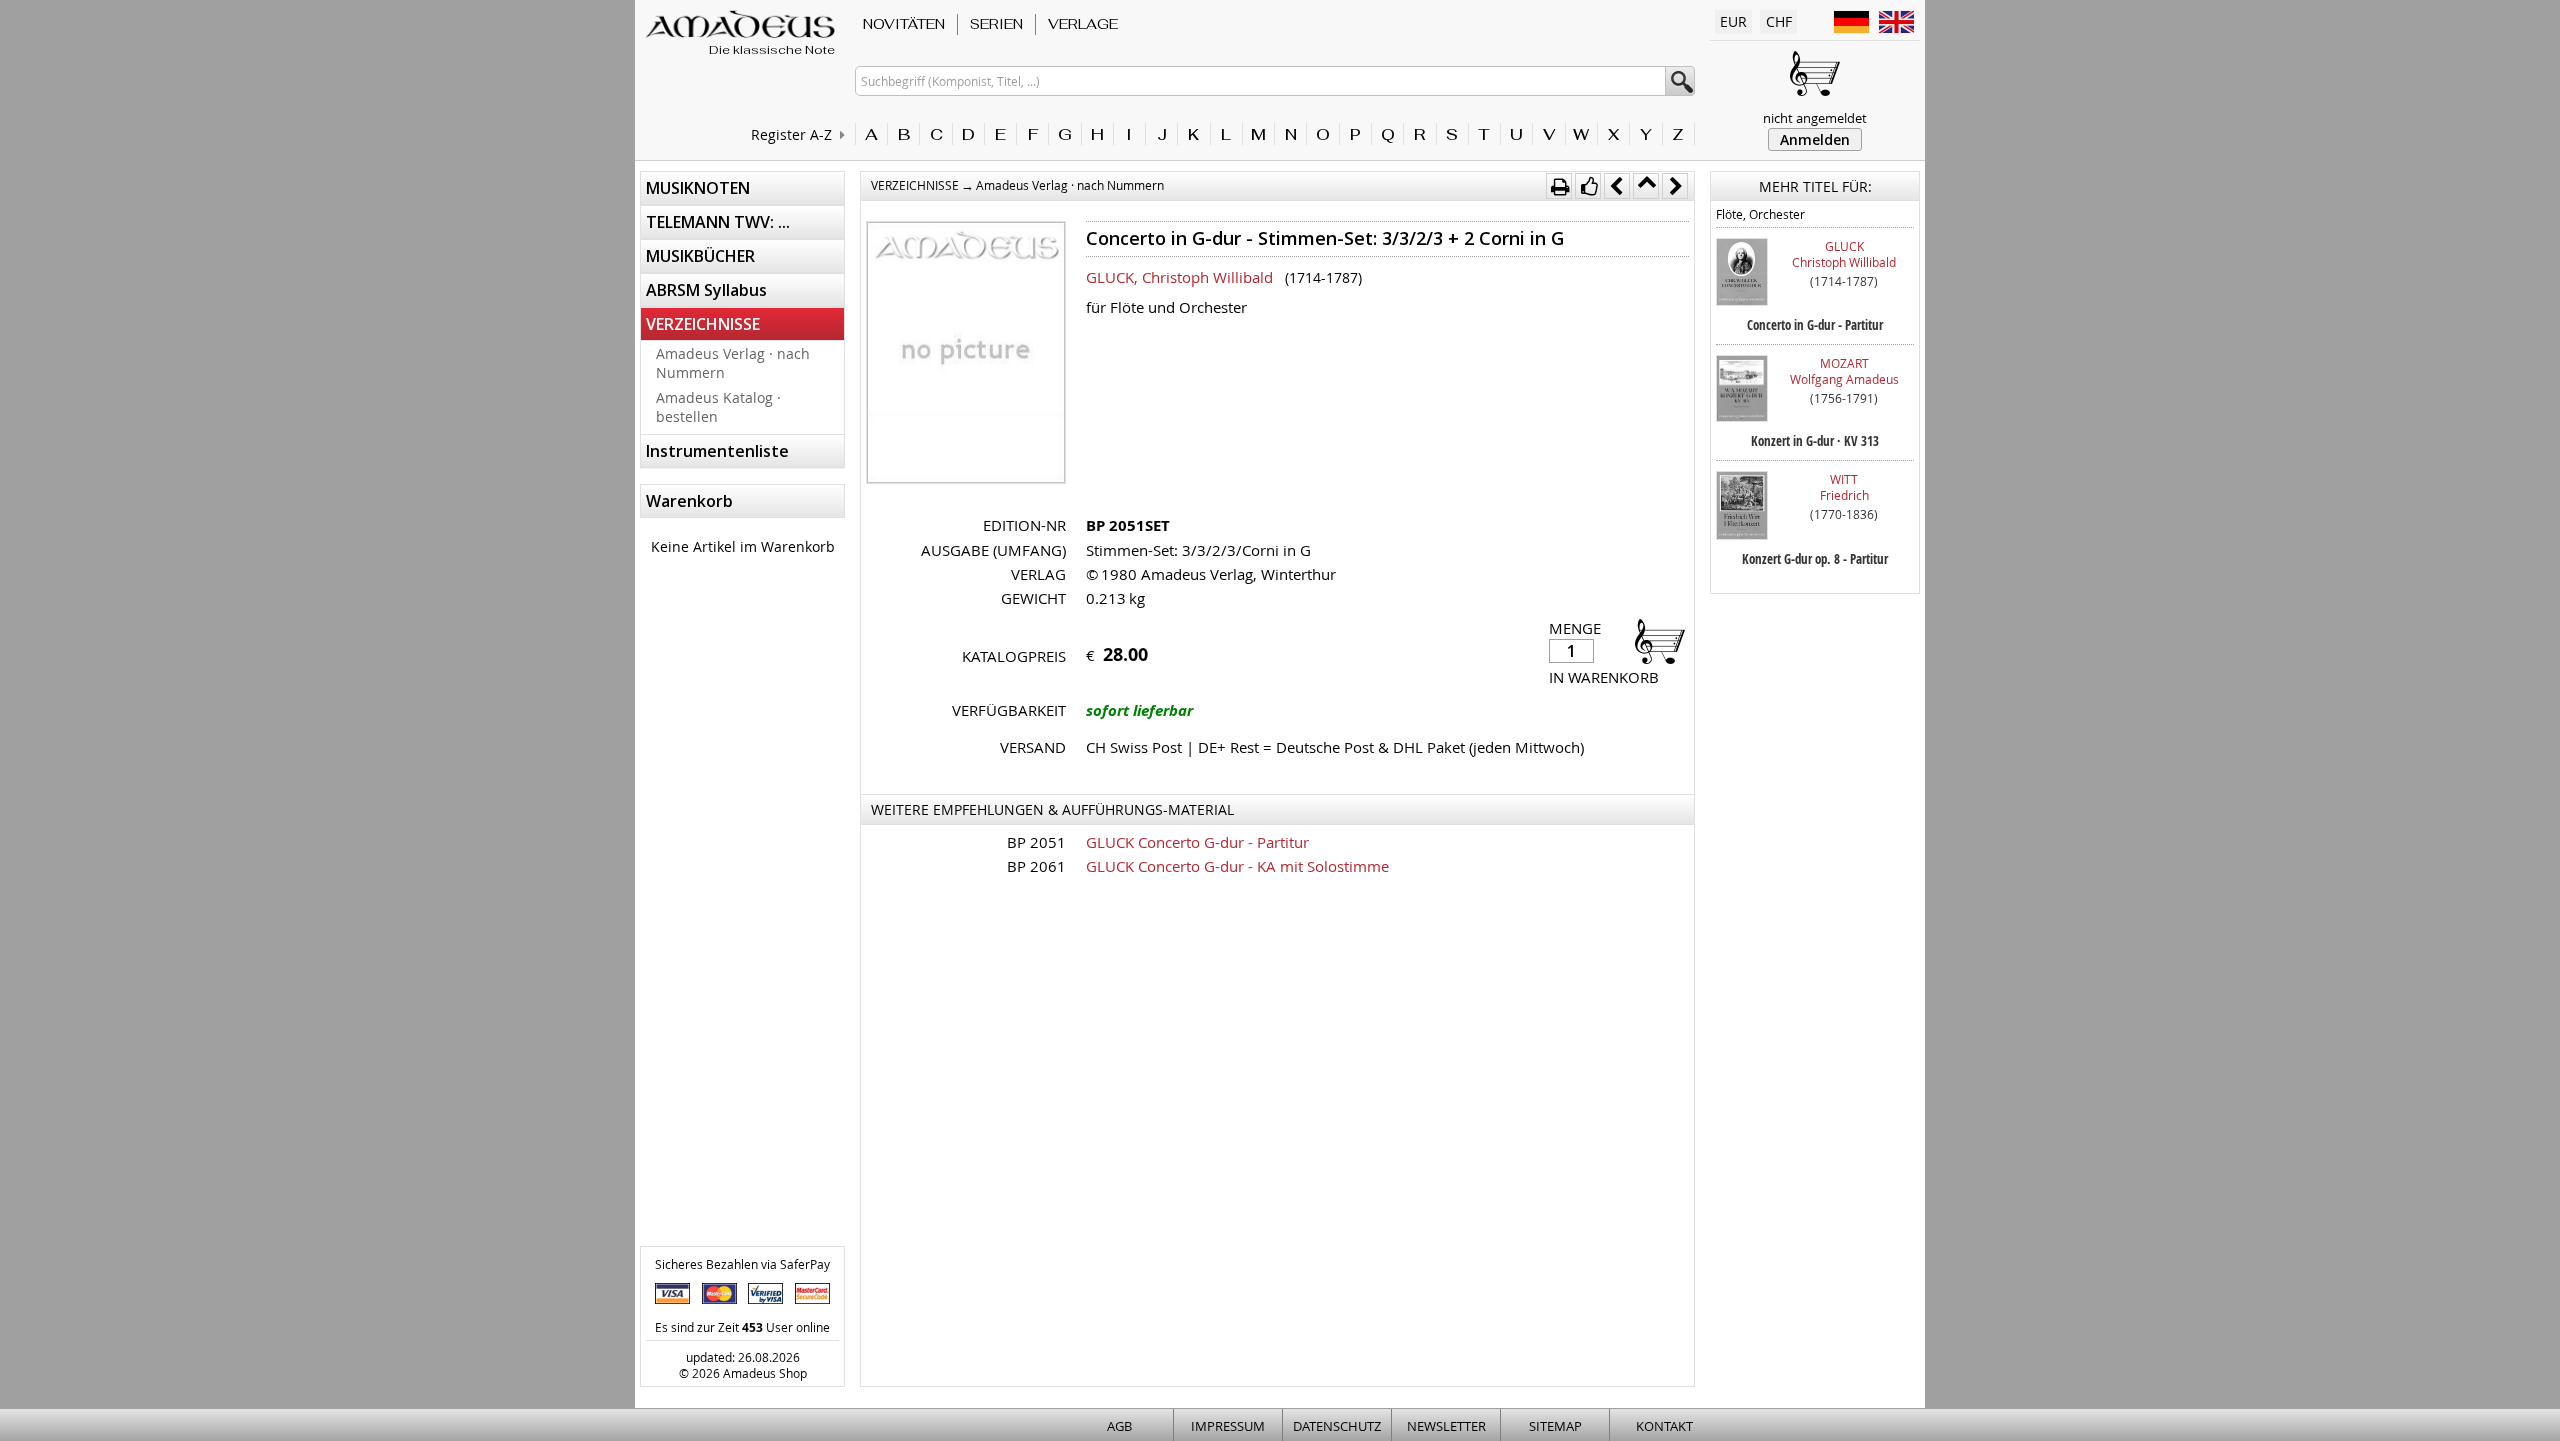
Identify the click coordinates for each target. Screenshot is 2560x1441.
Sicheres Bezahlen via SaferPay (742, 1264)
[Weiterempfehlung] (1588, 186)
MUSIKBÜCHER (700, 256)
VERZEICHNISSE (703, 324)
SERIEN (996, 24)
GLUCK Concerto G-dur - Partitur (1197, 842)
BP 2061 (1036, 866)
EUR (1733, 21)
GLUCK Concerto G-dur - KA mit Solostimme (1237, 866)
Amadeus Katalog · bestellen (718, 407)
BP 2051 (1036, 842)
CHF (1779, 21)
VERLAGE (1083, 24)
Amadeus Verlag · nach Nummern (733, 363)
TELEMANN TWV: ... (718, 222)
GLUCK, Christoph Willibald (1179, 277)
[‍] (1654, 640)
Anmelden (1815, 139)
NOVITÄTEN (904, 24)
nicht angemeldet (1815, 118)
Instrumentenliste (717, 451)
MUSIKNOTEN (698, 188)
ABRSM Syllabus (706, 290)
